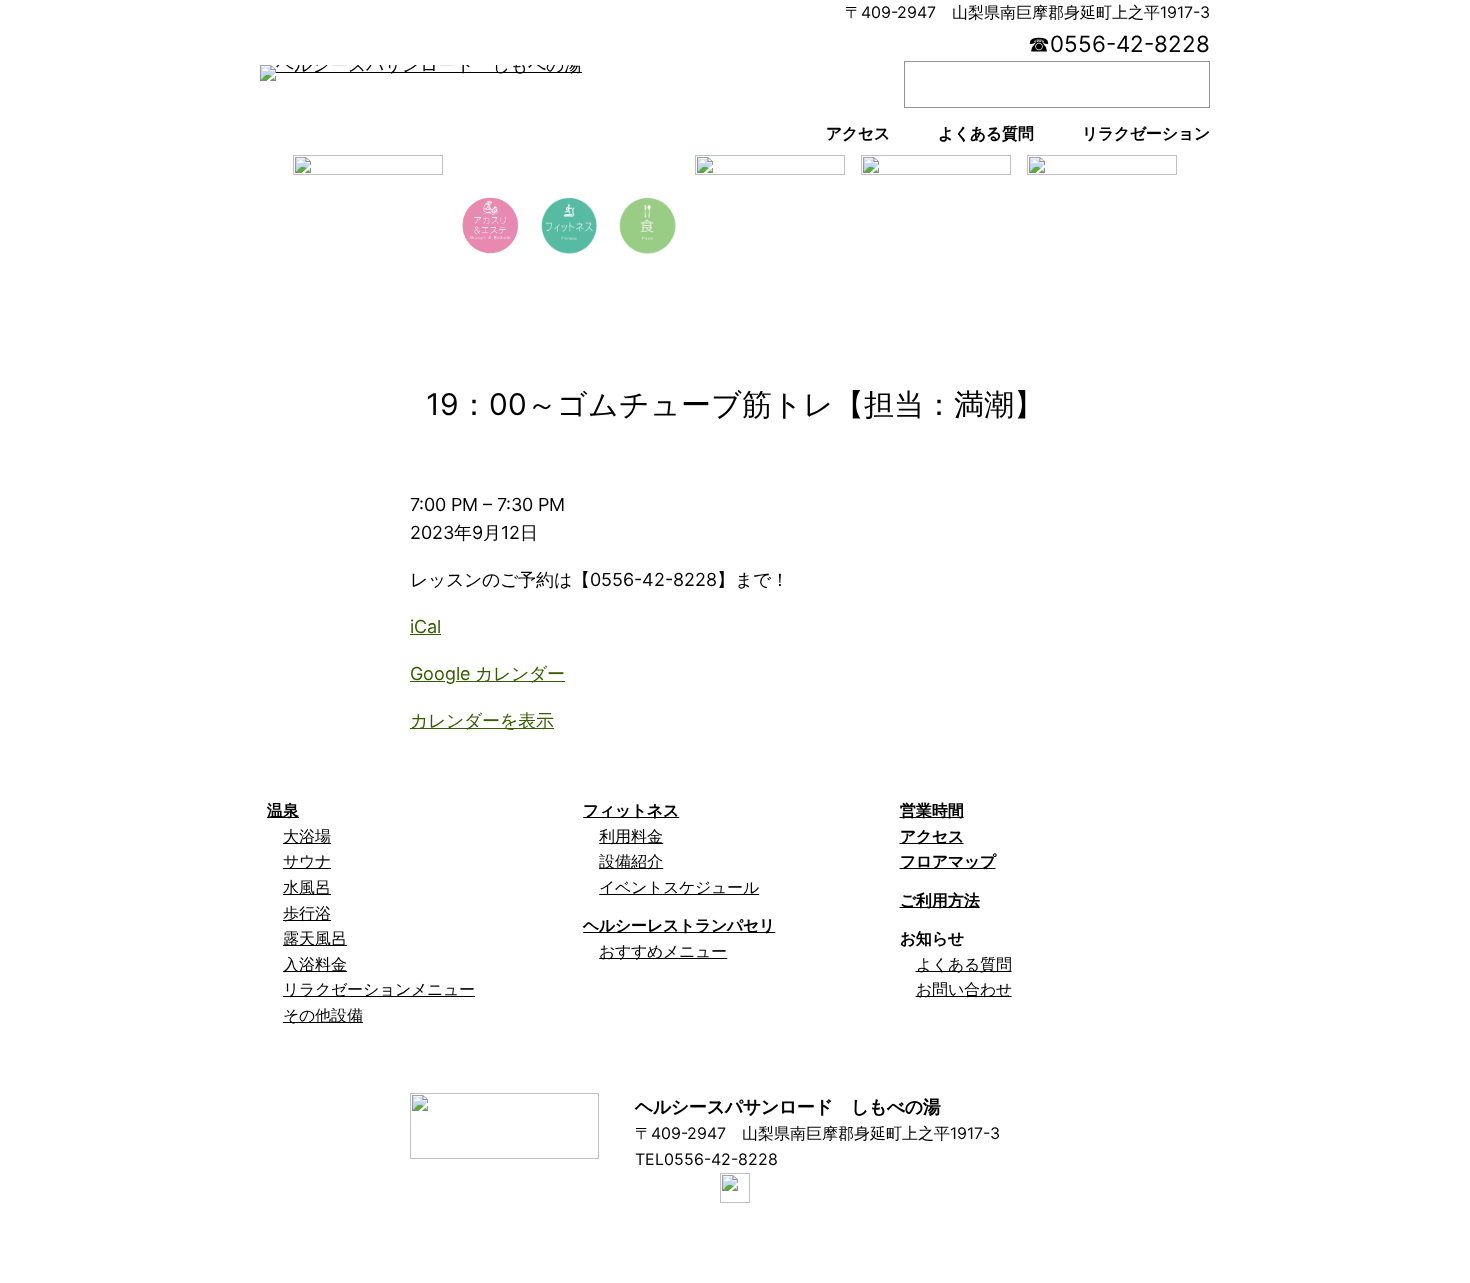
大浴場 (307, 836)
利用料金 (631, 836)
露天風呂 (315, 938)
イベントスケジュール (679, 887)
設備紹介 (631, 861)
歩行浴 (307, 913)
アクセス (932, 836)
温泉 (283, 810)
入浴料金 (315, 964)
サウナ (307, 861)
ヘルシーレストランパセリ (679, 925)
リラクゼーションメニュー (379, 989)
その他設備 (323, 1015)
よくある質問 (964, 964)
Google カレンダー (487, 673)
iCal (425, 626)
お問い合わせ (964, 989)
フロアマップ (948, 861)
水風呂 (307, 887)
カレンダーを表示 (482, 720)
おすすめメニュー (663, 951)
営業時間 (932, 810)
